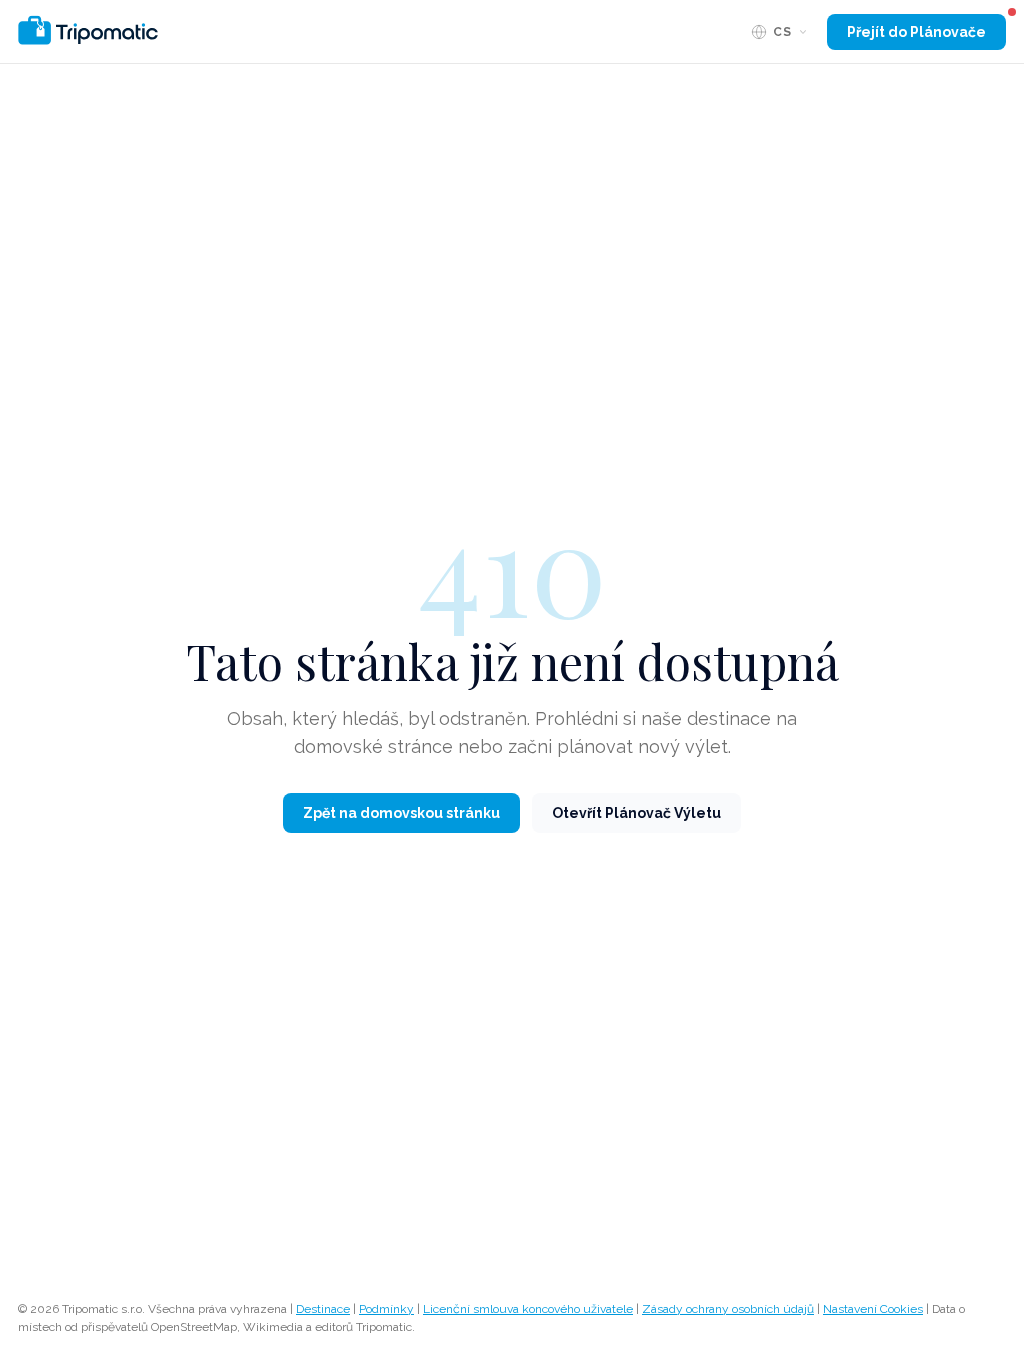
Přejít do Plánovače (916, 32)
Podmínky (386, 1309)
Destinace (323, 1309)
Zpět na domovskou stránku (401, 813)
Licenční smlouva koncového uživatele (528, 1309)
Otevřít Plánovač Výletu (636, 813)
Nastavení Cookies (873, 1309)
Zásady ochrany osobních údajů (728, 1309)
